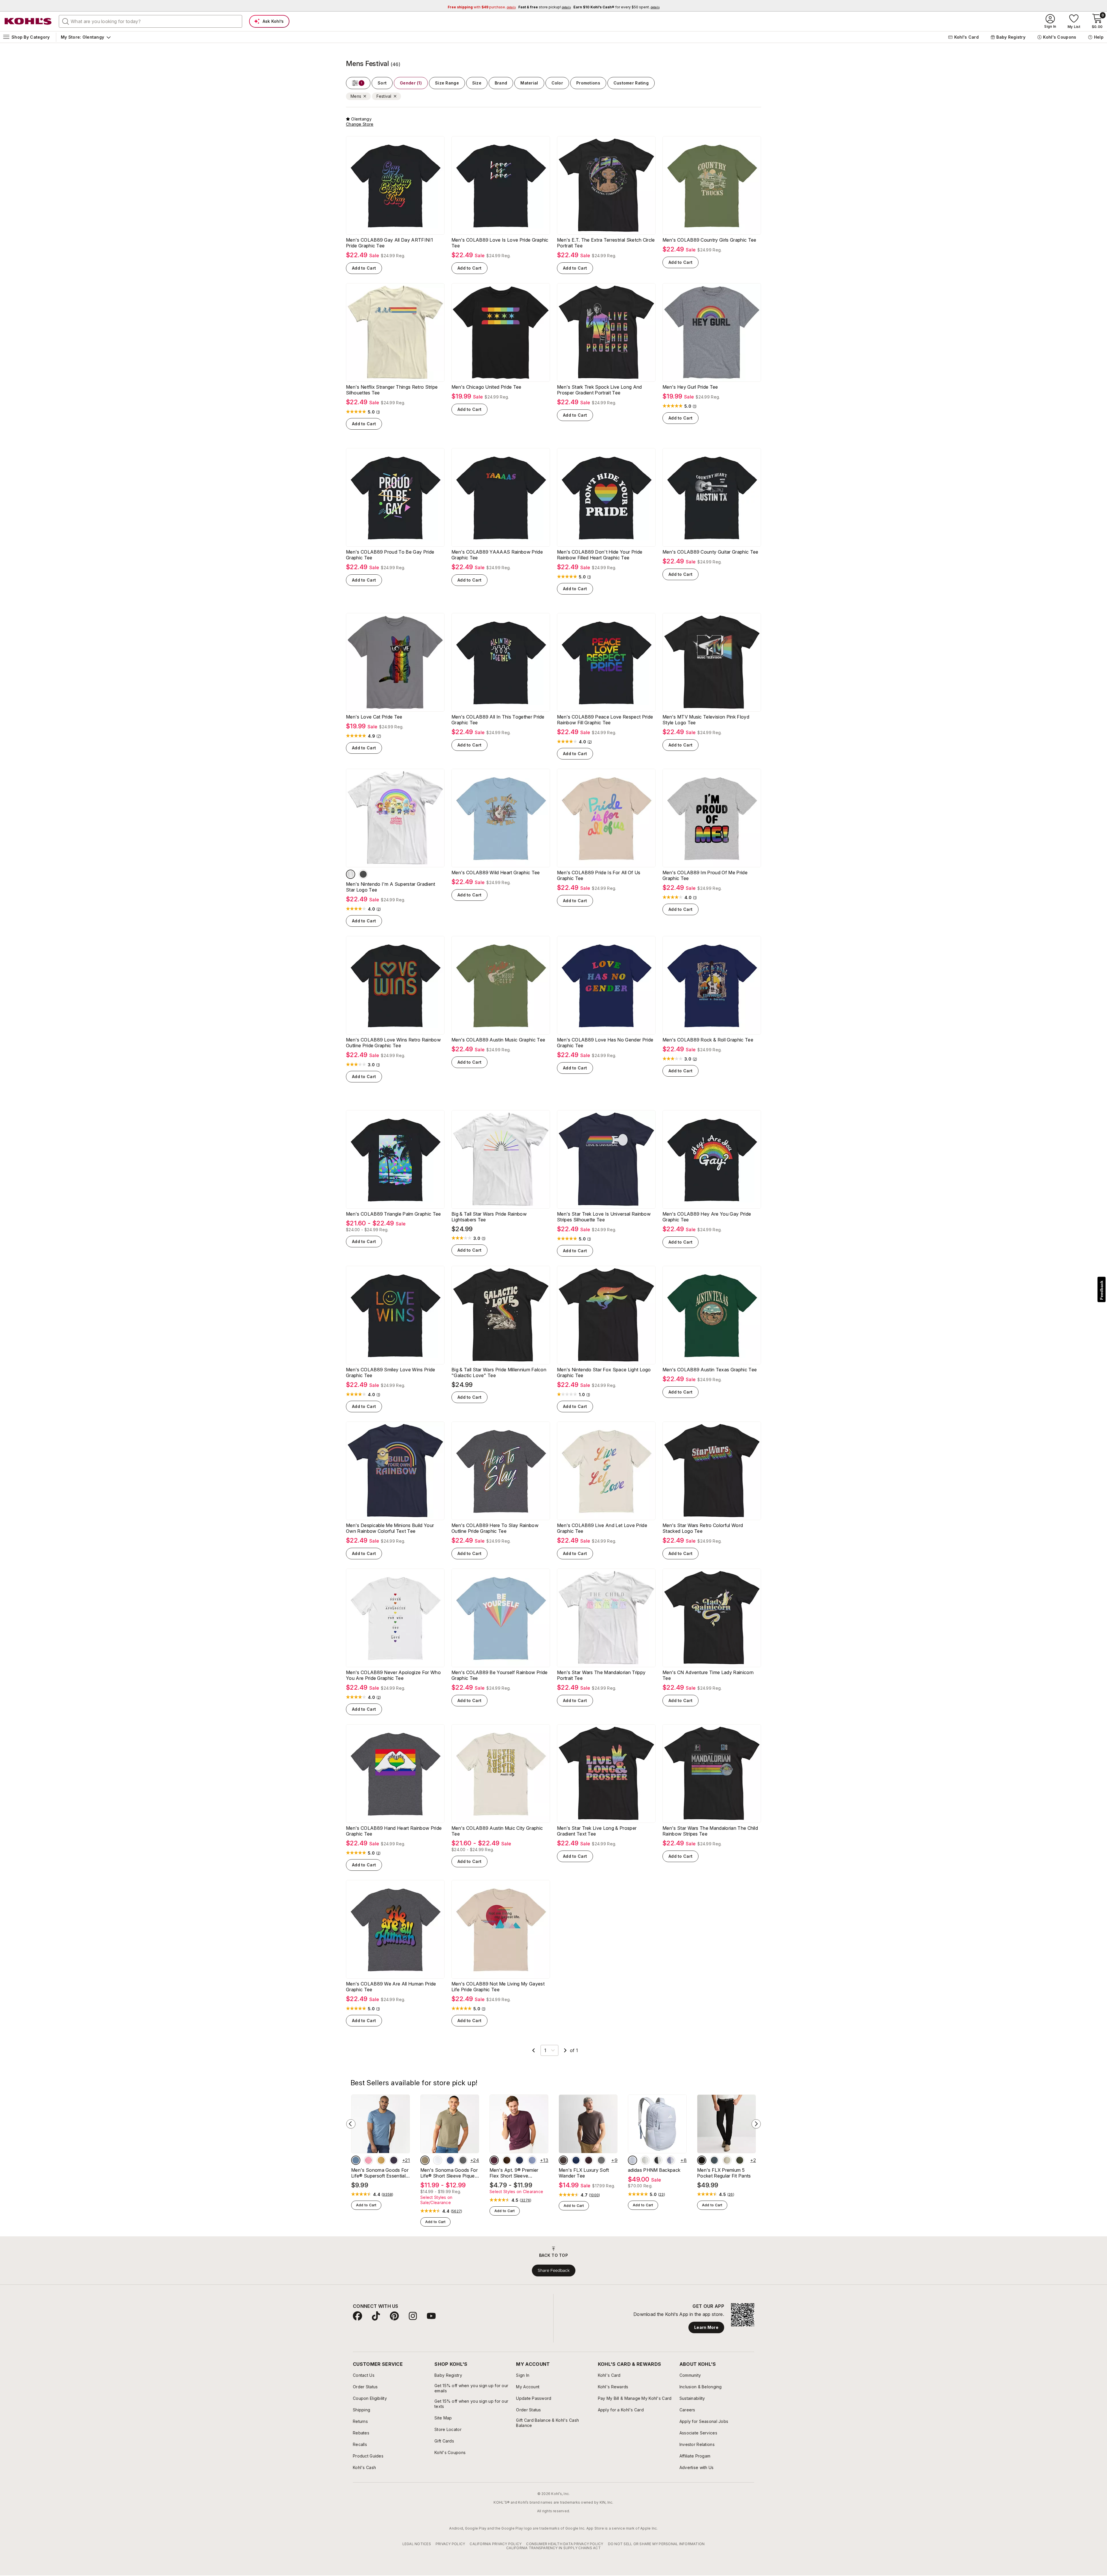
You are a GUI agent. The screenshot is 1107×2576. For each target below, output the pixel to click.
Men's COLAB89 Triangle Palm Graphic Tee (393, 1214)
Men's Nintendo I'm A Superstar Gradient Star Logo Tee (390, 887)
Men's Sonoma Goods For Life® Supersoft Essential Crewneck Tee (380, 2173)
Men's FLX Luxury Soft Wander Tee (584, 2173)
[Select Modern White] (438, 2160)
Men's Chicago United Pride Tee (486, 387)
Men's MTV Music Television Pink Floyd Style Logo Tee (706, 720)
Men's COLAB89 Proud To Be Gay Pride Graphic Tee (390, 555)
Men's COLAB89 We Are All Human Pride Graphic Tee (391, 1987)
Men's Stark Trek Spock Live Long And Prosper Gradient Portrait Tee (599, 390)
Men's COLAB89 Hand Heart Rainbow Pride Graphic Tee (394, 1831)
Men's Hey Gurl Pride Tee (690, 387)
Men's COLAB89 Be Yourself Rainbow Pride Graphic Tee (499, 1675)
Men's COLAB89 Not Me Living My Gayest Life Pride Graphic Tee (498, 1987)
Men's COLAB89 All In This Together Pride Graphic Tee (498, 720)
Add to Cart (364, 268)
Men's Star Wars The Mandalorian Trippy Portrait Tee (601, 1675)
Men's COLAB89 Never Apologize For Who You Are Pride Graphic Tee (393, 1675)
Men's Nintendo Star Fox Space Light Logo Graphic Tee (604, 1372)
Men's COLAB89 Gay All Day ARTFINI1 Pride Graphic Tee (389, 243)
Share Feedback (554, 2270)
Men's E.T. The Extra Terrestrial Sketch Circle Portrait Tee (606, 243)
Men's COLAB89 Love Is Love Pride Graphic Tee (500, 243)
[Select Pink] (368, 2160)
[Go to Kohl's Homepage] (28, 21)
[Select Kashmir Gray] (563, 2160)
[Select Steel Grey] (714, 2160)
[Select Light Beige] (645, 2160)
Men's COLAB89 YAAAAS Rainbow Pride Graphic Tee (497, 555)
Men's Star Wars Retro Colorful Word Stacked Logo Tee (703, 1528)
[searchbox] (150, 21)
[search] (66, 21)
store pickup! (545, 7)
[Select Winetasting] (494, 2160)
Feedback (1102, 1290)
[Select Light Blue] (632, 2160)
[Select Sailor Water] (450, 2160)
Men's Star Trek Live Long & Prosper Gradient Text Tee (597, 1831)
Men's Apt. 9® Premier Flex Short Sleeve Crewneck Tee (514, 2173)
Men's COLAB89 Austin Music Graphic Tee (498, 1040)
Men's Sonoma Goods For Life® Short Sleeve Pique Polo (449, 2173)
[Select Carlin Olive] (740, 2160)
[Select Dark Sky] (356, 2160)
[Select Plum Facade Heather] (589, 2160)
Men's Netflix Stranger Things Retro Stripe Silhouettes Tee (392, 390)
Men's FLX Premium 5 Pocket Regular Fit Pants (724, 2173)
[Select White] (351, 874)
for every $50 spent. (616, 7)
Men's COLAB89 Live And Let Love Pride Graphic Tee (602, 1528)
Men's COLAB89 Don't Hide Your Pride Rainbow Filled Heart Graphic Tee (600, 555)
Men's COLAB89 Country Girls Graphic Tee (709, 240)
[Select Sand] (727, 2160)
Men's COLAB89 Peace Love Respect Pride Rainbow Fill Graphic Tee (605, 720)
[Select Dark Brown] (507, 2160)
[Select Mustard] (381, 2160)
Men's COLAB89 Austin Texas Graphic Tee (710, 1370)
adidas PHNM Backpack (654, 2170)
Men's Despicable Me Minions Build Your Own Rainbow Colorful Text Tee (390, 1528)
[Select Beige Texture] (425, 2160)
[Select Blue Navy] (519, 2160)
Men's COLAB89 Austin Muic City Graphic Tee (497, 1831)
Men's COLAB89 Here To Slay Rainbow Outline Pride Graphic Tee (495, 1528)
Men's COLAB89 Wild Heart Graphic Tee (496, 873)
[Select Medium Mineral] (463, 2160)
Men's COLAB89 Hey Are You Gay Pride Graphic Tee (707, 1217)
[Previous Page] (534, 2050)
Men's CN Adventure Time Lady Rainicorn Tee (708, 1675)
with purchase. (482, 7)
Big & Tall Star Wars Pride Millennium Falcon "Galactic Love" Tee (499, 1372)
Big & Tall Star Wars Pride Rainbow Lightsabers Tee (489, 1217)
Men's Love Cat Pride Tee (374, 717)
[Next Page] (565, 2050)
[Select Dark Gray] (601, 2160)
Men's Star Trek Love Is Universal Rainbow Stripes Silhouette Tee (604, 1217)
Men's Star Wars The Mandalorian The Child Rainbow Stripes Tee (710, 1831)
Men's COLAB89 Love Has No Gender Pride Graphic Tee (605, 1043)
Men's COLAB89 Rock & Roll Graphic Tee (708, 1040)
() (378, 412)
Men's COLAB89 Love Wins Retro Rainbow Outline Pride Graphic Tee (393, 1043)
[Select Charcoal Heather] (363, 874)
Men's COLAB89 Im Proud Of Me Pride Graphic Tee (705, 875)
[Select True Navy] (576, 2160)
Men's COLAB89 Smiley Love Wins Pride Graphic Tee (391, 1372)
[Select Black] (702, 2160)
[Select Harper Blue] (532, 2160)
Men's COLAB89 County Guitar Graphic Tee (710, 552)
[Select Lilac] (671, 2160)
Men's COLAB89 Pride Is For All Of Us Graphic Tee (599, 875)
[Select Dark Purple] (394, 2160)
